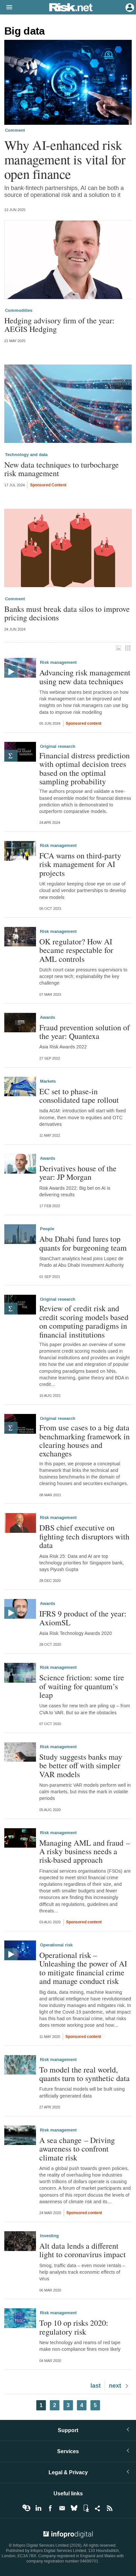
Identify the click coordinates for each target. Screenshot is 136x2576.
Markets (48, 1081)
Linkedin (38, 2508)
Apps (86, 2508)
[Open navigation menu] (6, 8)
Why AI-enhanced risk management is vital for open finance (65, 159)
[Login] (129, 7)
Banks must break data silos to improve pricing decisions (67, 613)
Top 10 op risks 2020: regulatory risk (74, 2327)
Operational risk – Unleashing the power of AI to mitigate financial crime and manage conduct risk (83, 1968)
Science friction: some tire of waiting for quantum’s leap (82, 1686)
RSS (110, 2508)
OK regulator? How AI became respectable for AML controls (76, 950)
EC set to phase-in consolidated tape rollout (79, 1096)
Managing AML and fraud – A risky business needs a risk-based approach (85, 1851)
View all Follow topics (26, 2508)
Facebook (50, 2508)
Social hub (98, 2508)
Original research (58, 746)
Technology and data (26, 455)
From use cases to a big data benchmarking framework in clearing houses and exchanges (85, 1441)
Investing (49, 2236)
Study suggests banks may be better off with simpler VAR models (81, 1765)
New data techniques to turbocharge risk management (62, 469)
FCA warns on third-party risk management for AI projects (80, 864)
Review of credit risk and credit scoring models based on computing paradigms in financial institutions (84, 1321)
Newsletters (62, 2508)
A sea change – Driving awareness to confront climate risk (77, 2149)
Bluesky (74, 2508)
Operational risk (56, 1945)
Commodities (19, 311)
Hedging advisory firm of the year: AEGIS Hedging (59, 325)
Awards (48, 1017)
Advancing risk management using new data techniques (85, 677)
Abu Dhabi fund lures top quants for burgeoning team (83, 1243)
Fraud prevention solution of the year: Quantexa (85, 1032)
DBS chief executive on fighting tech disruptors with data (84, 1536)
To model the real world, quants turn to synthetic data (85, 2074)
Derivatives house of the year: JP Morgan (78, 1173)
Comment (15, 130)
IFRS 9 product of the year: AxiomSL (83, 1618)
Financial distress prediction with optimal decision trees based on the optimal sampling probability (85, 769)
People (47, 1229)
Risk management (58, 663)
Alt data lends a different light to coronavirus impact (83, 2250)
